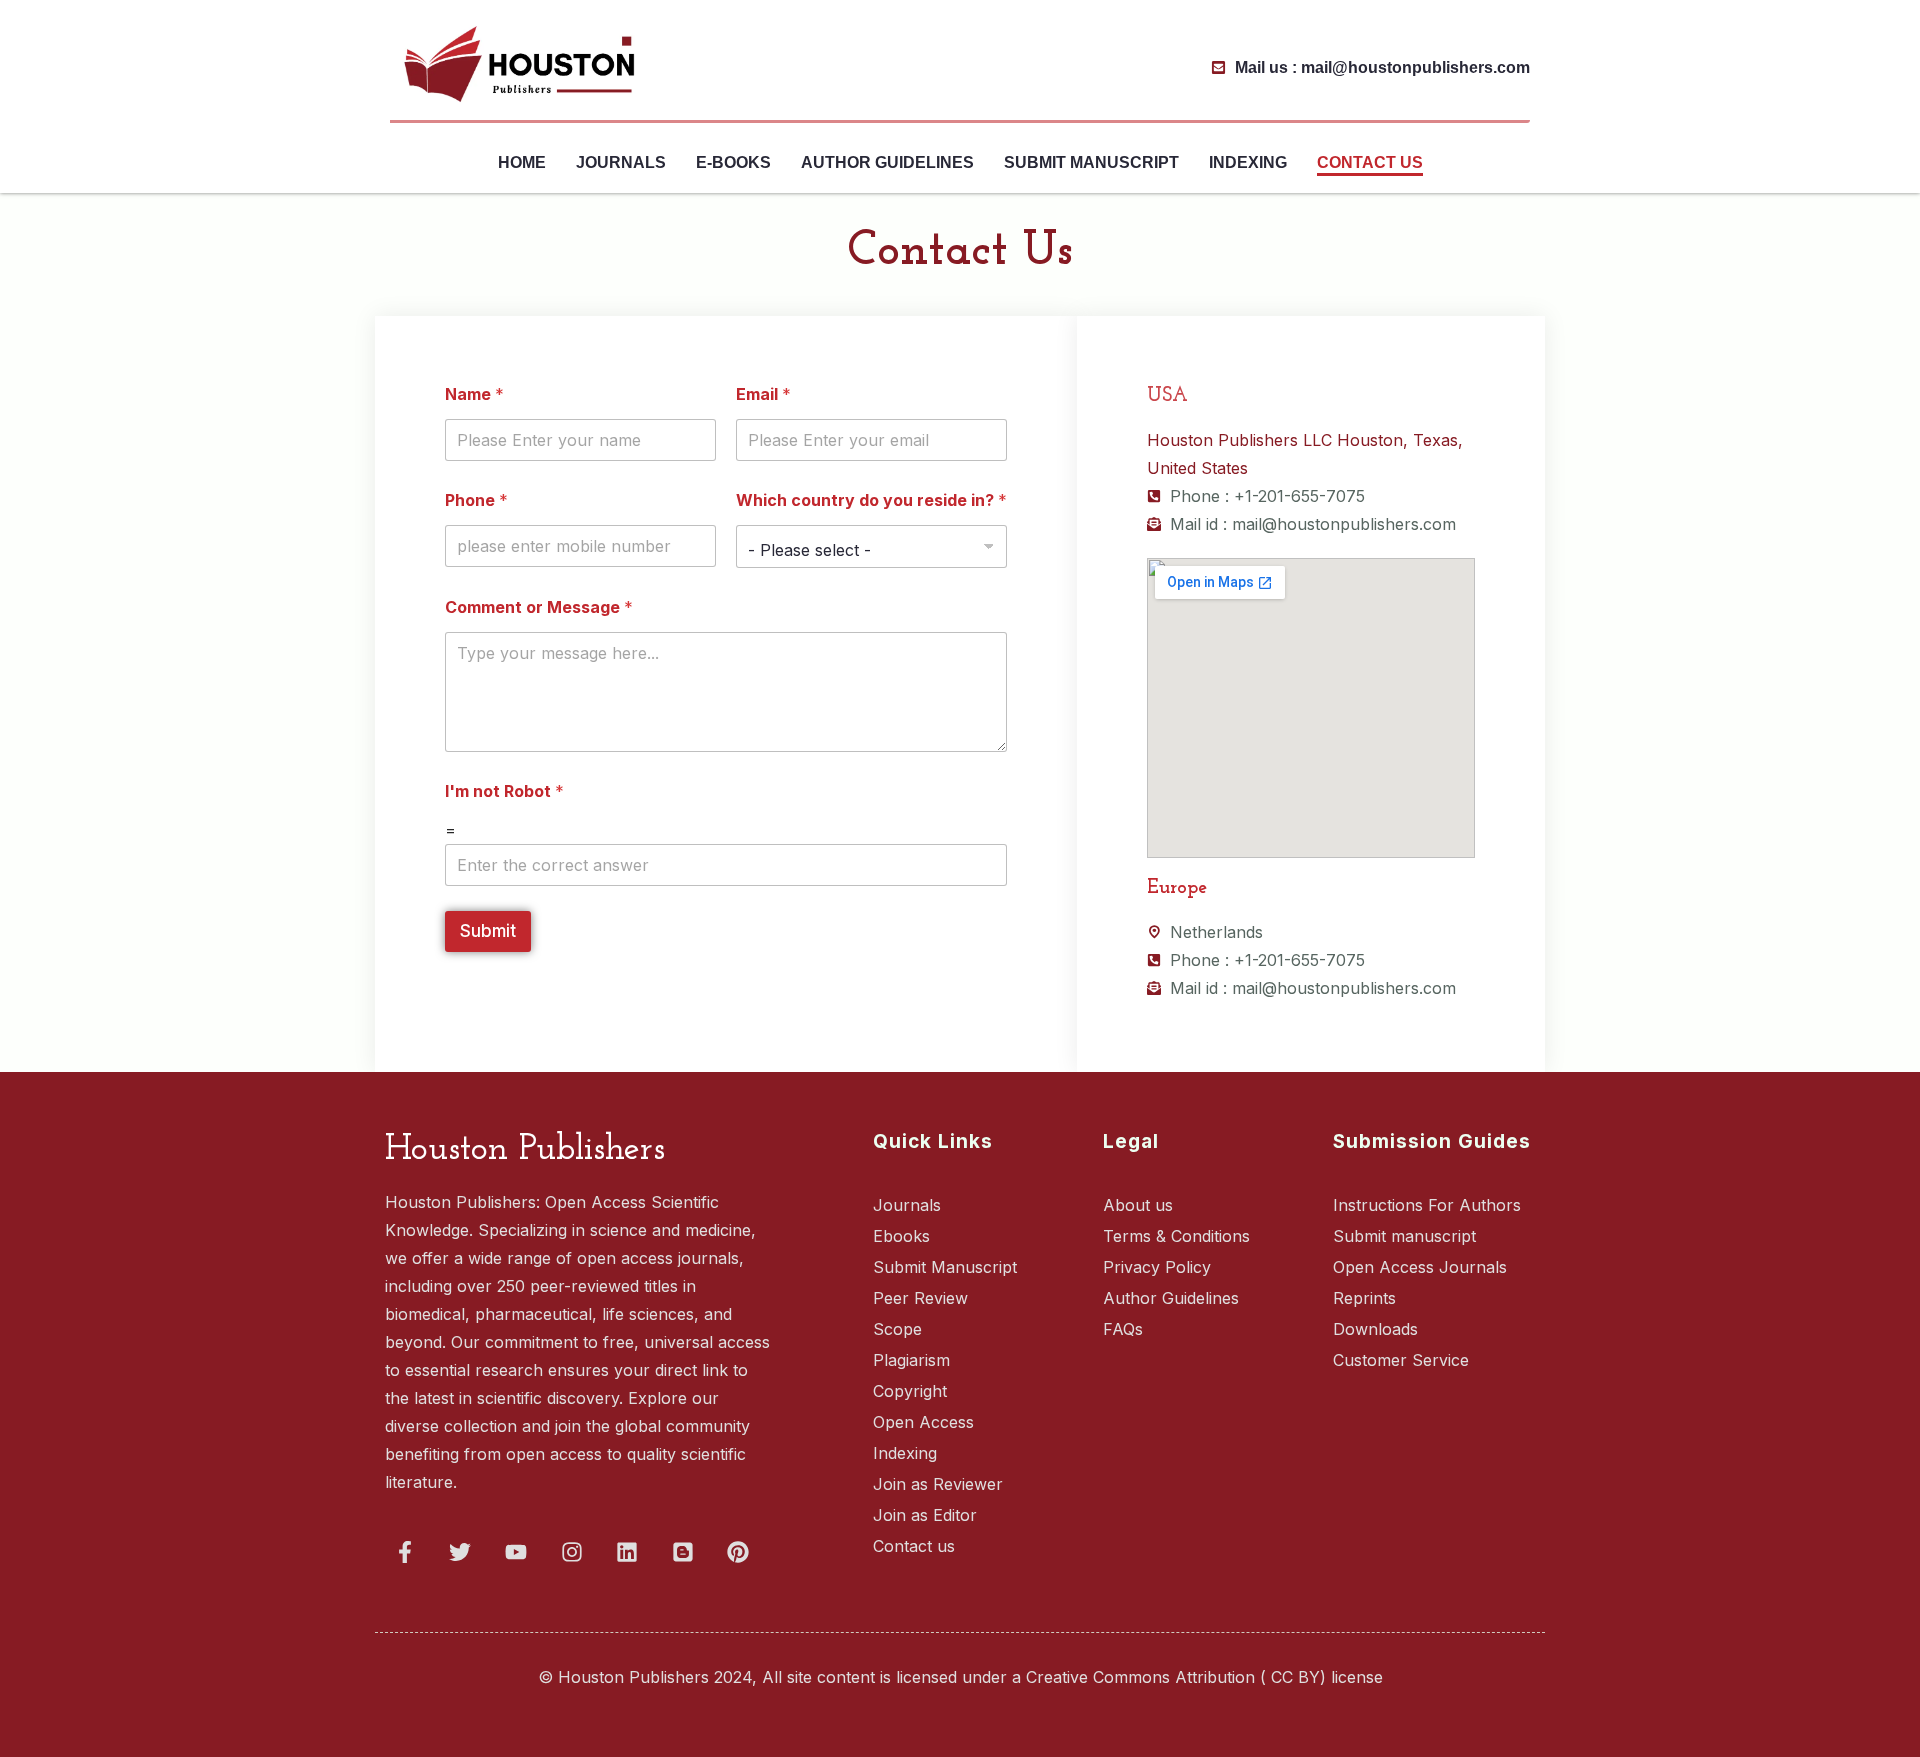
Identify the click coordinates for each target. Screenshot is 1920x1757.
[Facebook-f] (405, 1552)
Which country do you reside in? (871, 500)
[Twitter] (461, 1552)
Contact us (1370, 162)
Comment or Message (539, 607)
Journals (621, 162)
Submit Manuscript (1091, 162)
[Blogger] (683, 1552)
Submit (488, 931)
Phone (476, 500)
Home (522, 162)
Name (474, 394)
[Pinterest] (739, 1552)
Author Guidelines (887, 162)
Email (763, 394)
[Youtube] (516, 1552)
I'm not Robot (504, 791)
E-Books (733, 162)
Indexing (1248, 162)
